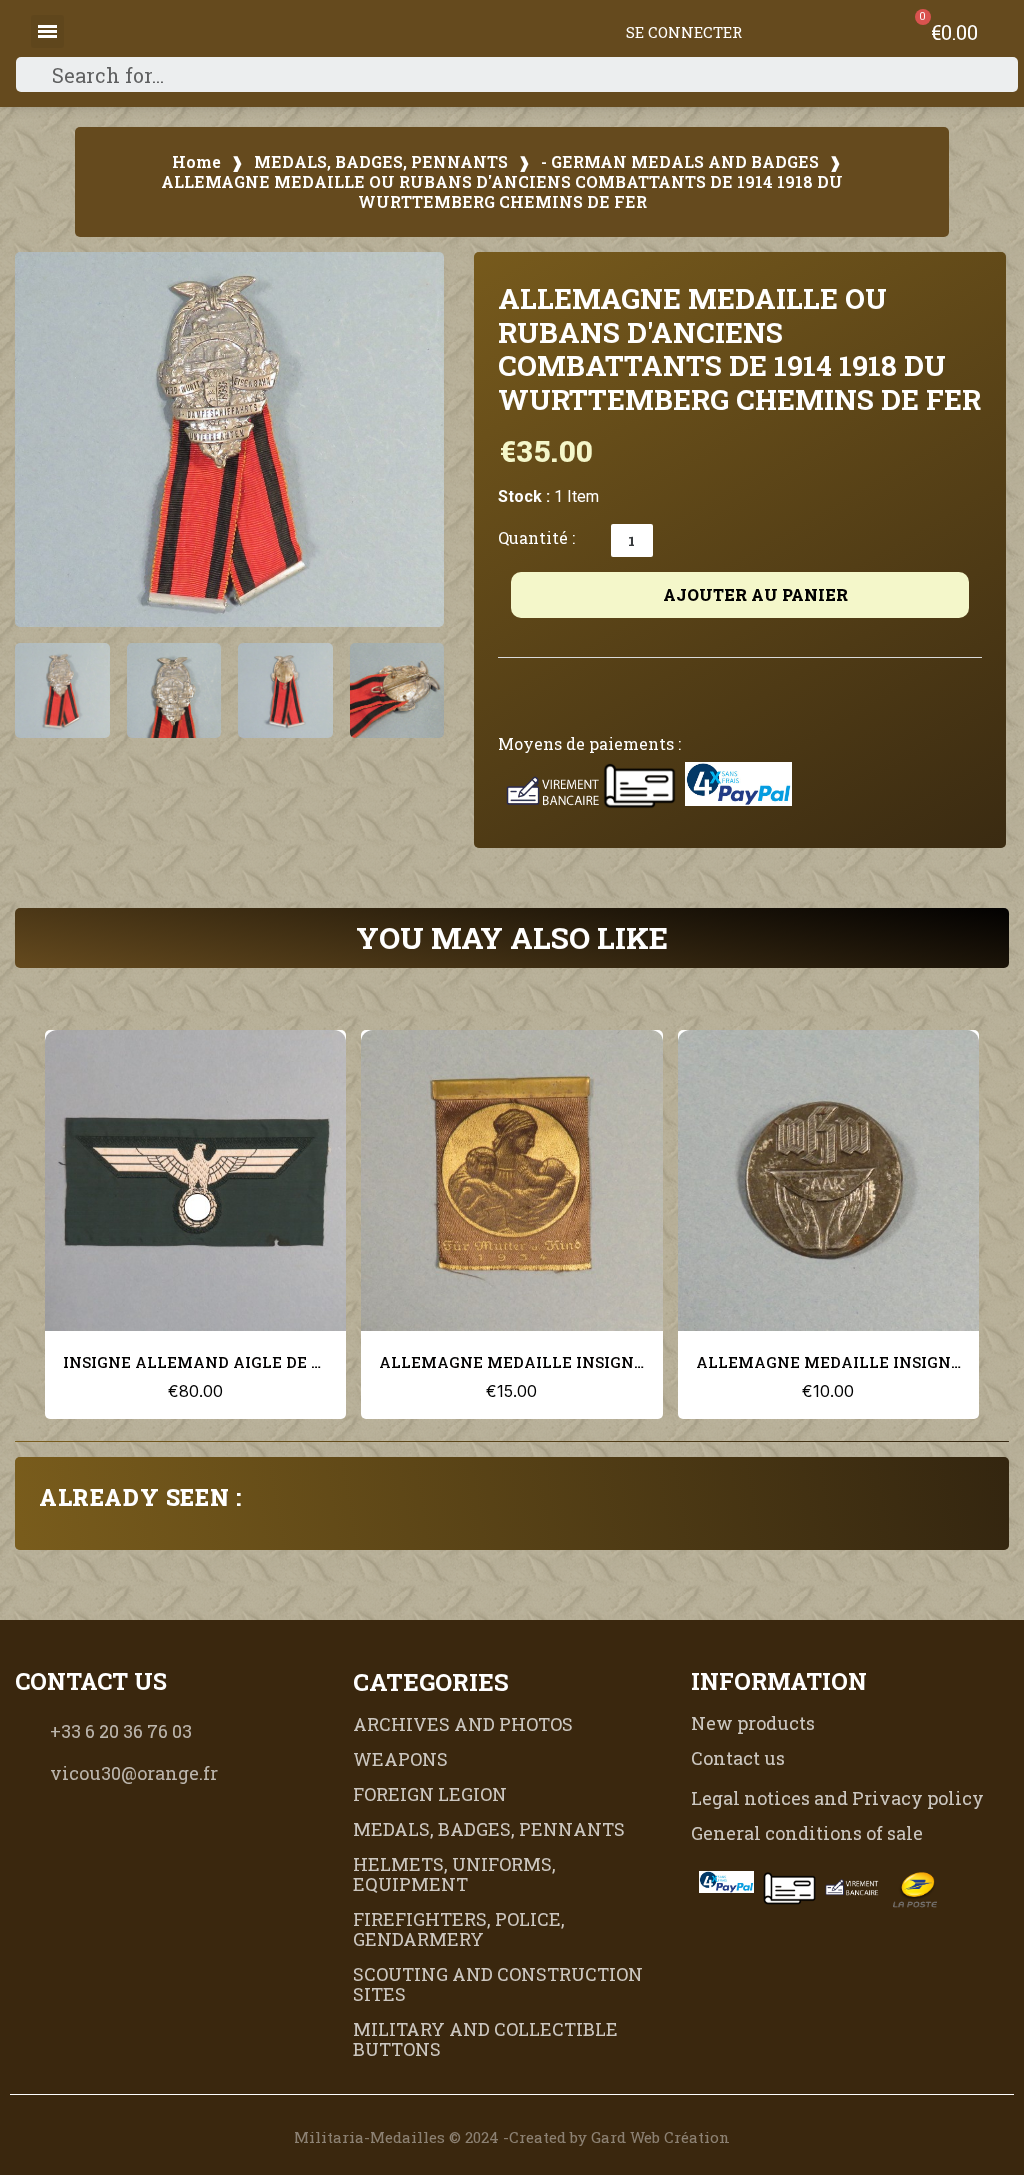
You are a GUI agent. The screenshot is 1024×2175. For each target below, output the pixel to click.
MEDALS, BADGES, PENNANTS (381, 162)
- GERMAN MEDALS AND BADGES (680, 162)
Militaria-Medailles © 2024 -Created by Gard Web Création (512, 2137)
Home (196, 162)
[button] (40, 440)
